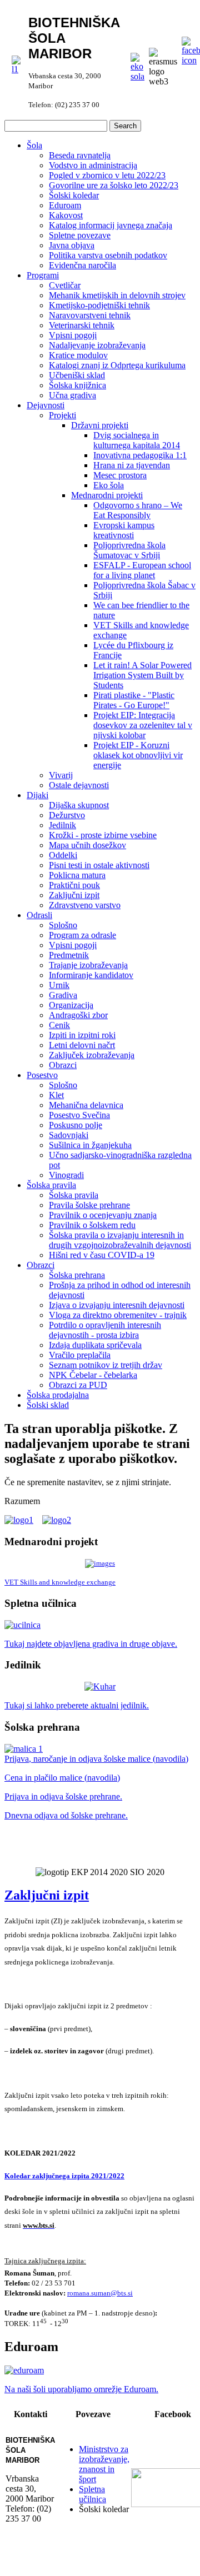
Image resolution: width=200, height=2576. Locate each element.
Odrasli (39, 915)
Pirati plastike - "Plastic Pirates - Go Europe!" (134, 700)
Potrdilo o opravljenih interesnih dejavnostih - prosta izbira (105, 1330)
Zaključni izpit (74, 895)
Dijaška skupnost (79, 805)
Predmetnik (69, 955)
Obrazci (63, 1065)
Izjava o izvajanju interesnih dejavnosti (117, 1305)
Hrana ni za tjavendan (132, 465)
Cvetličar (65, 285)
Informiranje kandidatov (91, 975)
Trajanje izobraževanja (88, 965)
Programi (43, 275)
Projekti (62, 415)
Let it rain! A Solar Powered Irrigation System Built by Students (142, 675)
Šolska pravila (51, 1185)
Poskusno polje (76, 1125)
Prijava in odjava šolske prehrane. (63, 1796)
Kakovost (66, 215)
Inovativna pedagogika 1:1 (140, 455)
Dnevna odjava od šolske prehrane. (66, 1815)
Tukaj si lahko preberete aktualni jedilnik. (77, 1705)
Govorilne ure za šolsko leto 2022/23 (114, 185)
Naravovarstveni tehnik (90, 315)
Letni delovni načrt (82, 1045)
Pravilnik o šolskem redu (92, 1225)
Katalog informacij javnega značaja (111, 225)
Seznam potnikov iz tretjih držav (106, 1365)
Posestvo (42, 1075)
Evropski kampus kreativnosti (124, 530)
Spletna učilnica (92, 2494)
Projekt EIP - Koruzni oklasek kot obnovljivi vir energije (138, 755)
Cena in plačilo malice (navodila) (62, 1778)
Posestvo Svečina (79, 1115)
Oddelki (63, 855)
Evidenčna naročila (82, 265)
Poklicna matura (77, 875)
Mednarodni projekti (107, 495)
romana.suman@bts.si (100, 2293)
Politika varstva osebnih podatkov (108, 255)
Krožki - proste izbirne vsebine (103, 835)
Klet (56, 1095)
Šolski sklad (48, 1405)
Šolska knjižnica (77, 385)
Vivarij (61, 775)
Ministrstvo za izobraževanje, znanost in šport (104, 2464)
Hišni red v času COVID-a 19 (102, 1255)
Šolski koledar (74, 195)
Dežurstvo (67, 815)
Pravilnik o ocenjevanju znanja (103, 1215)
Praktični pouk (74, 885)
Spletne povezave (80, 235)
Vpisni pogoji (73, 335)
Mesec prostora (120, 475)
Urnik (59, 985)
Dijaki (37, 795)
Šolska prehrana (77, 1275)
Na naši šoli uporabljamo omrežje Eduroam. (81, 2389)
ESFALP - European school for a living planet (142, 570)
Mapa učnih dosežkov (87, 845)
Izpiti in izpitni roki (82, 1035)
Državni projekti (100, 425)
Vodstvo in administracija (93, 165)
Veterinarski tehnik (82, 325)
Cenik (59, 1025)
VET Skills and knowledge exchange (60, 1582)
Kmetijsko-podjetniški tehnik (99, 305)
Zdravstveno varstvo (85, 905)
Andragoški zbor (78, 1015)
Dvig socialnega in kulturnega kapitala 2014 (137, 440)
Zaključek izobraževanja (92, 1055)
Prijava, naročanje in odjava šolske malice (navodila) (96, 1759)
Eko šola (109, 485)
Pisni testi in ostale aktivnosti (99, 865)
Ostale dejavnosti (79, 785)
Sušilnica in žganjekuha (90, 1145)
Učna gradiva (72, 395)
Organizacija (71, 1005)
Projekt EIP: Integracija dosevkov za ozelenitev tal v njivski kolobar (143, 725)
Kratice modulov (78, 355)
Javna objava (72, 245)
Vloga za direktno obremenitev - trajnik (118, 1315)
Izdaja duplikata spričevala (95, 1345)
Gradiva (63, 995)
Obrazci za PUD (78, 1385)
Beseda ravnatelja (80, 155)
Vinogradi (66, 1175)
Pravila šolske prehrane (89, 1205)
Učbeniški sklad (77, 375)
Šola (34, 145)
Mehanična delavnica (86, 1105)
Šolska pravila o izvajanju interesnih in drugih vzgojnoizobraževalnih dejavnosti (120, 1240)
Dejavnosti (46, 405)
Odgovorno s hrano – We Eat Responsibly (138, 510)
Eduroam (65, 205)
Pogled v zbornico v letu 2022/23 (107, 175)
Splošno (63, 925)
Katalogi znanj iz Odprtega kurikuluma (117, 365)
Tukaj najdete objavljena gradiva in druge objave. (91, 1644)
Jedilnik (62, 825)
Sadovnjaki (69, 1135)
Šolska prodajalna (58, 1395)
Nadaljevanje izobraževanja (97, 345)
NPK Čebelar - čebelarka (93, 1375)
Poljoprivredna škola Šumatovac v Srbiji (129, 550)
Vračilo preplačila (80, 1355)
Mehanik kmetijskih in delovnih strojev (117, 295)
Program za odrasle (82, 935)
